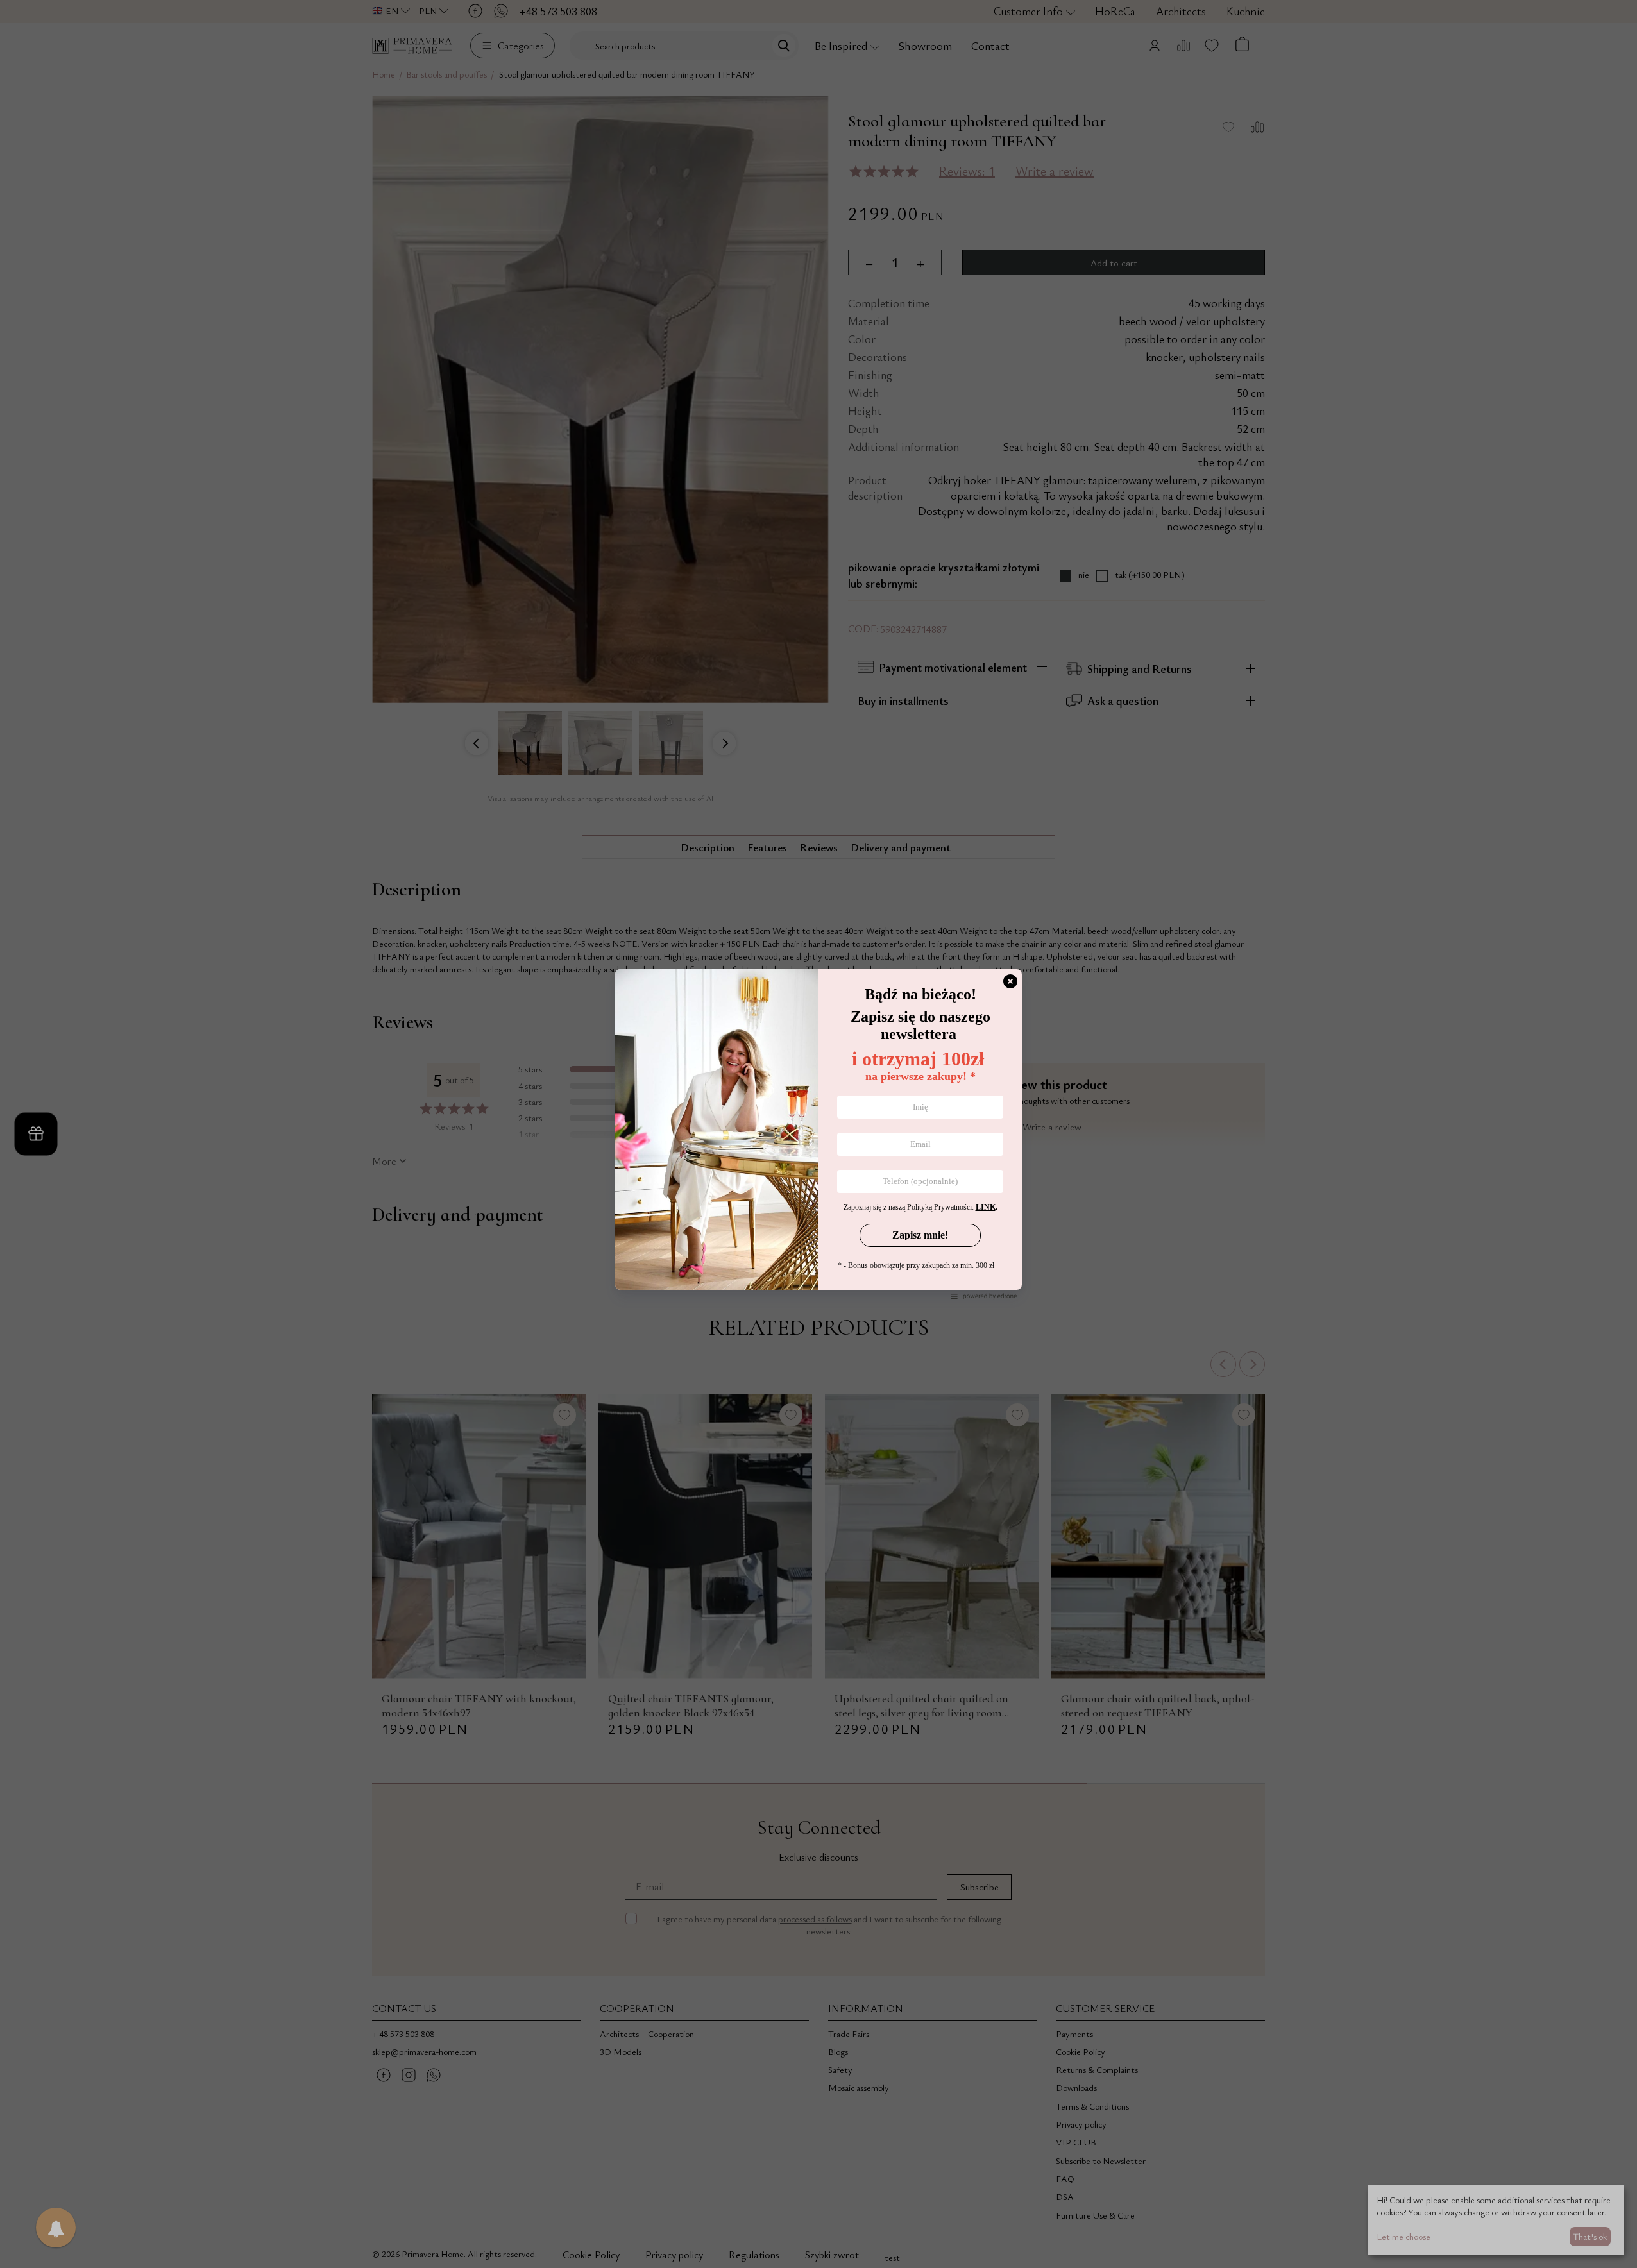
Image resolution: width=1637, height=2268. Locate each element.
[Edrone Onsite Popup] (818, 1134)
